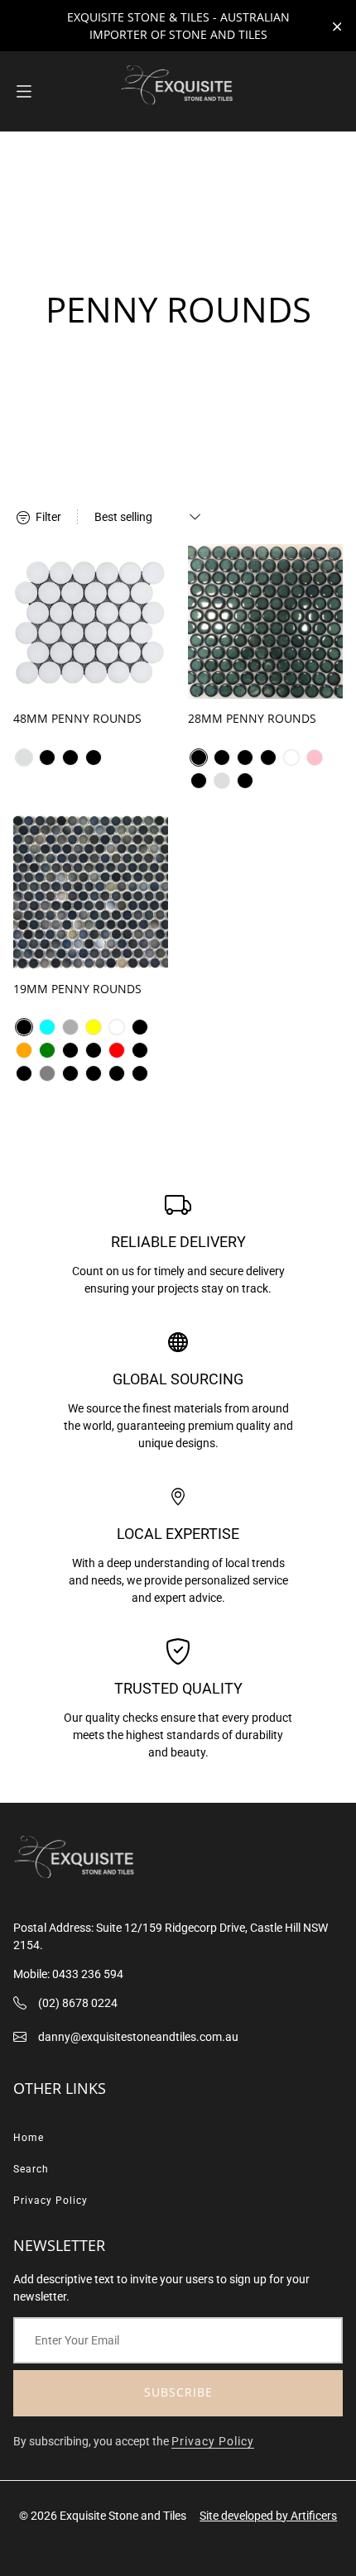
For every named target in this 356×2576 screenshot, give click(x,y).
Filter (47, 517)
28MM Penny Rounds (252, 718)
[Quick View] (148, 679)
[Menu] (24, 91)
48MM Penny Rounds (77, 718)
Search (31, 2169)
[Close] (337, 27)
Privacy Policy (51, 2201)
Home (29, 2138)
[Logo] (178, 91)
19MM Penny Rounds (77, 989)
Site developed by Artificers (268, 2516)
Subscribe (178, 2392)
